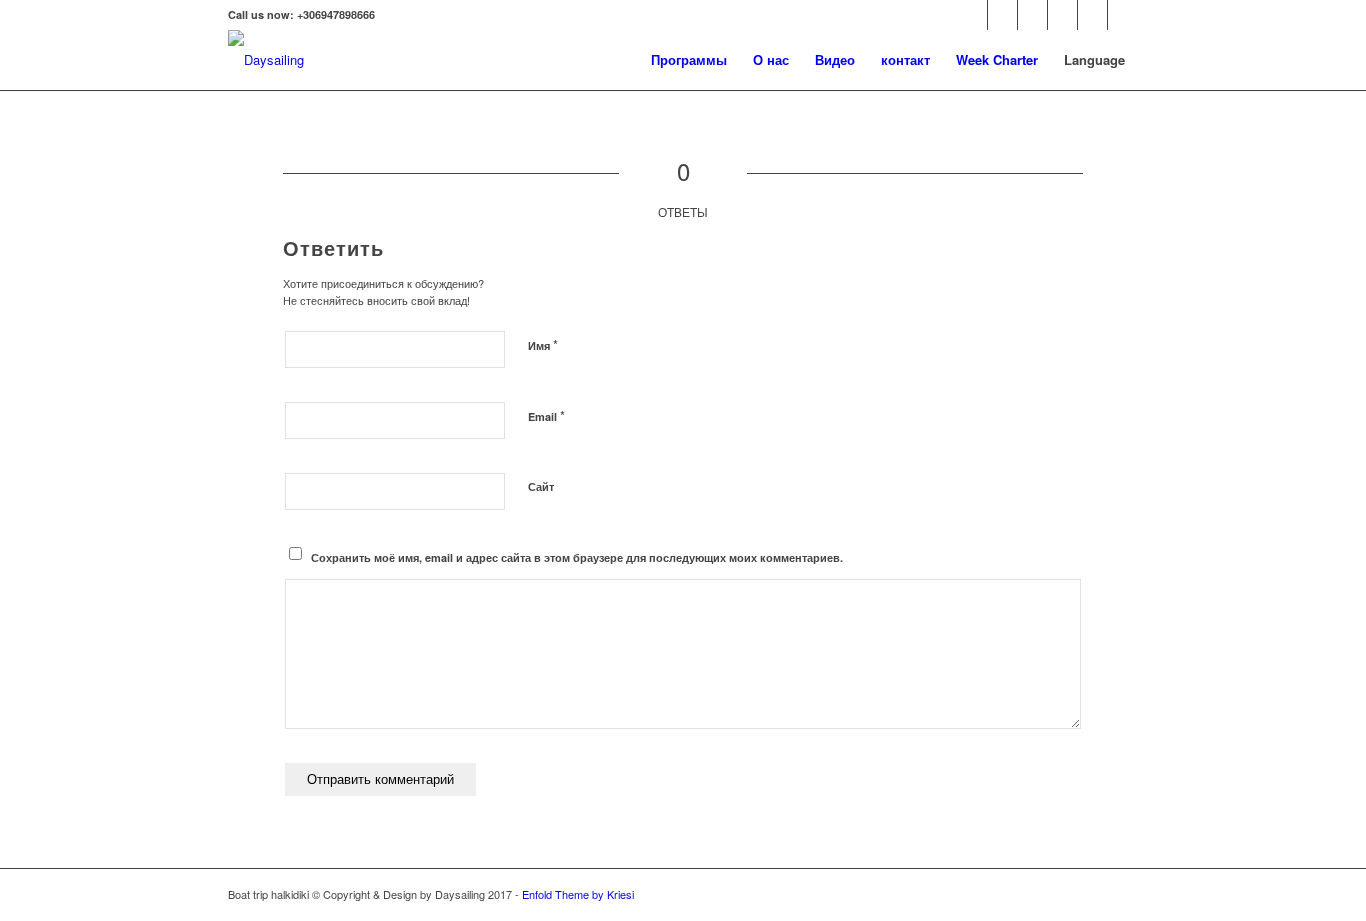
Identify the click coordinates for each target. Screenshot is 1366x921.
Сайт (541, 486)
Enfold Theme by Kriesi (578, 894)
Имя (543, 344)
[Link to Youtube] (1062, 15)
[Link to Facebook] (972, 15)
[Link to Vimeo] (1032, 15)
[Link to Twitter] (1002, 15)
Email (546, 415)
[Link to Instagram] (1123, 15)
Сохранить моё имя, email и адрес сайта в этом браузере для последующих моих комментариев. (577, 557)
